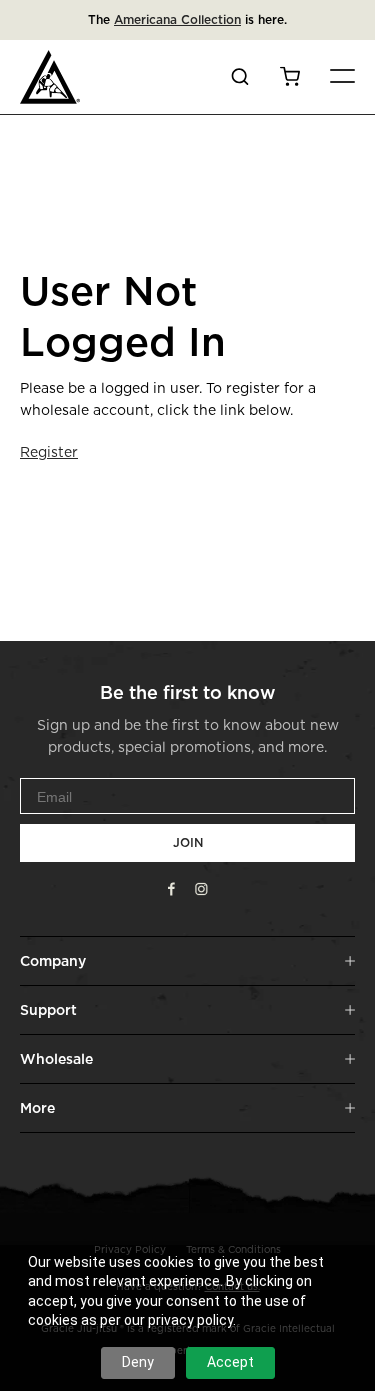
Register (49, 451)
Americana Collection (177, 19)
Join (188, 842)
